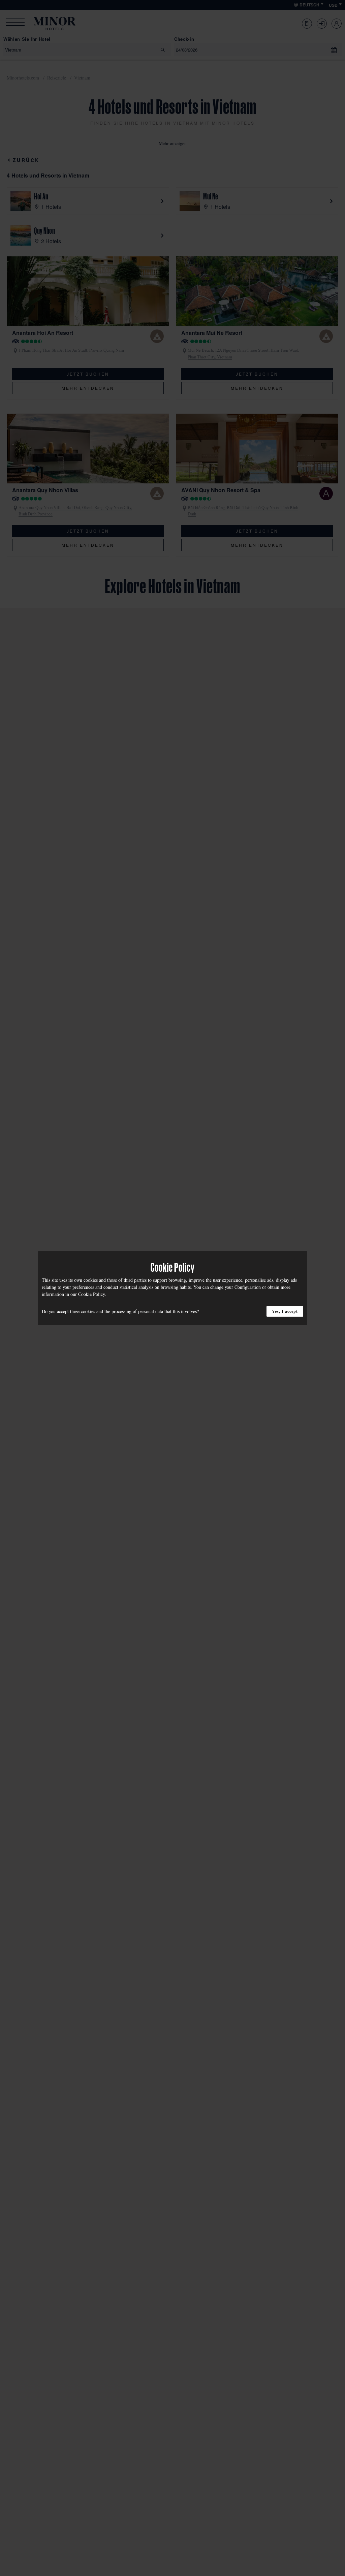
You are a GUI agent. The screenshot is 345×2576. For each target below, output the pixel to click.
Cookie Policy (91, 1294)
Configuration (248, 1287)
